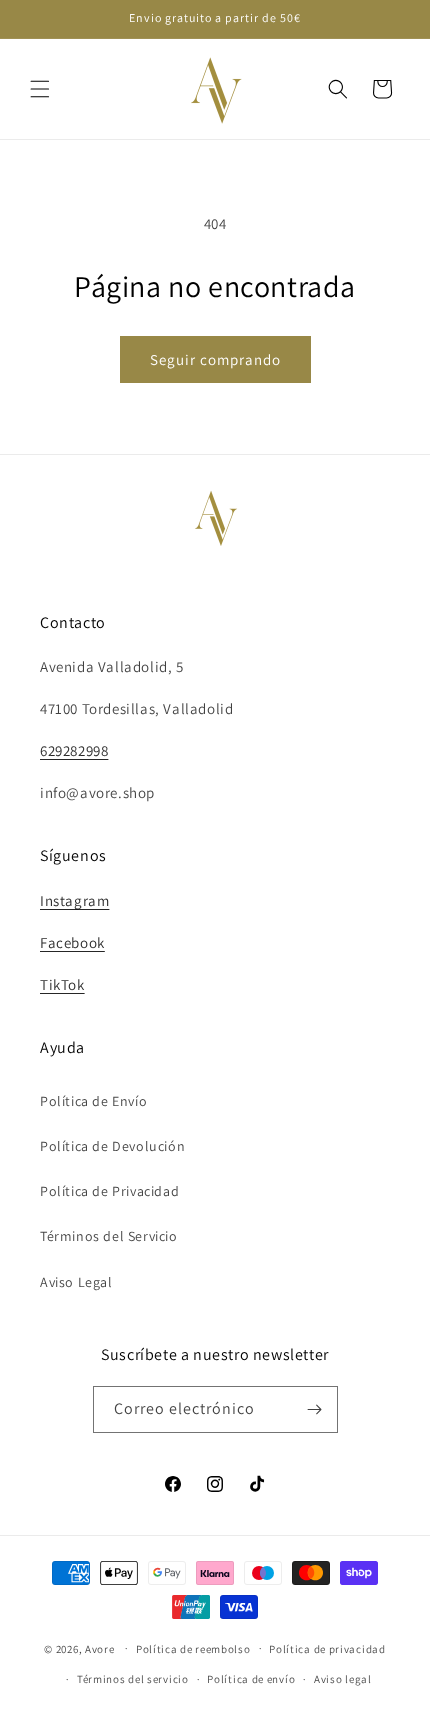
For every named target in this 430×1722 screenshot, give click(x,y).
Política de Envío (93, 1101)
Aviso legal (343, 1679)
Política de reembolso (193, 1649)
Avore (100, 1648)
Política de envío (251, 1679)
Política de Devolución (112, 1146)
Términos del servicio (133, 1679)
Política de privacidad (327, 1649)
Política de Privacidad (109, 1191)
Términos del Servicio (109, 1236)
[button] (40, 89)
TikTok (62, 984)
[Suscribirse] (315, 1409)
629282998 (74, 750)
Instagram (74, 900)
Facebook (72, 942)
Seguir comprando (215, 359)
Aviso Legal (76, 1282)
